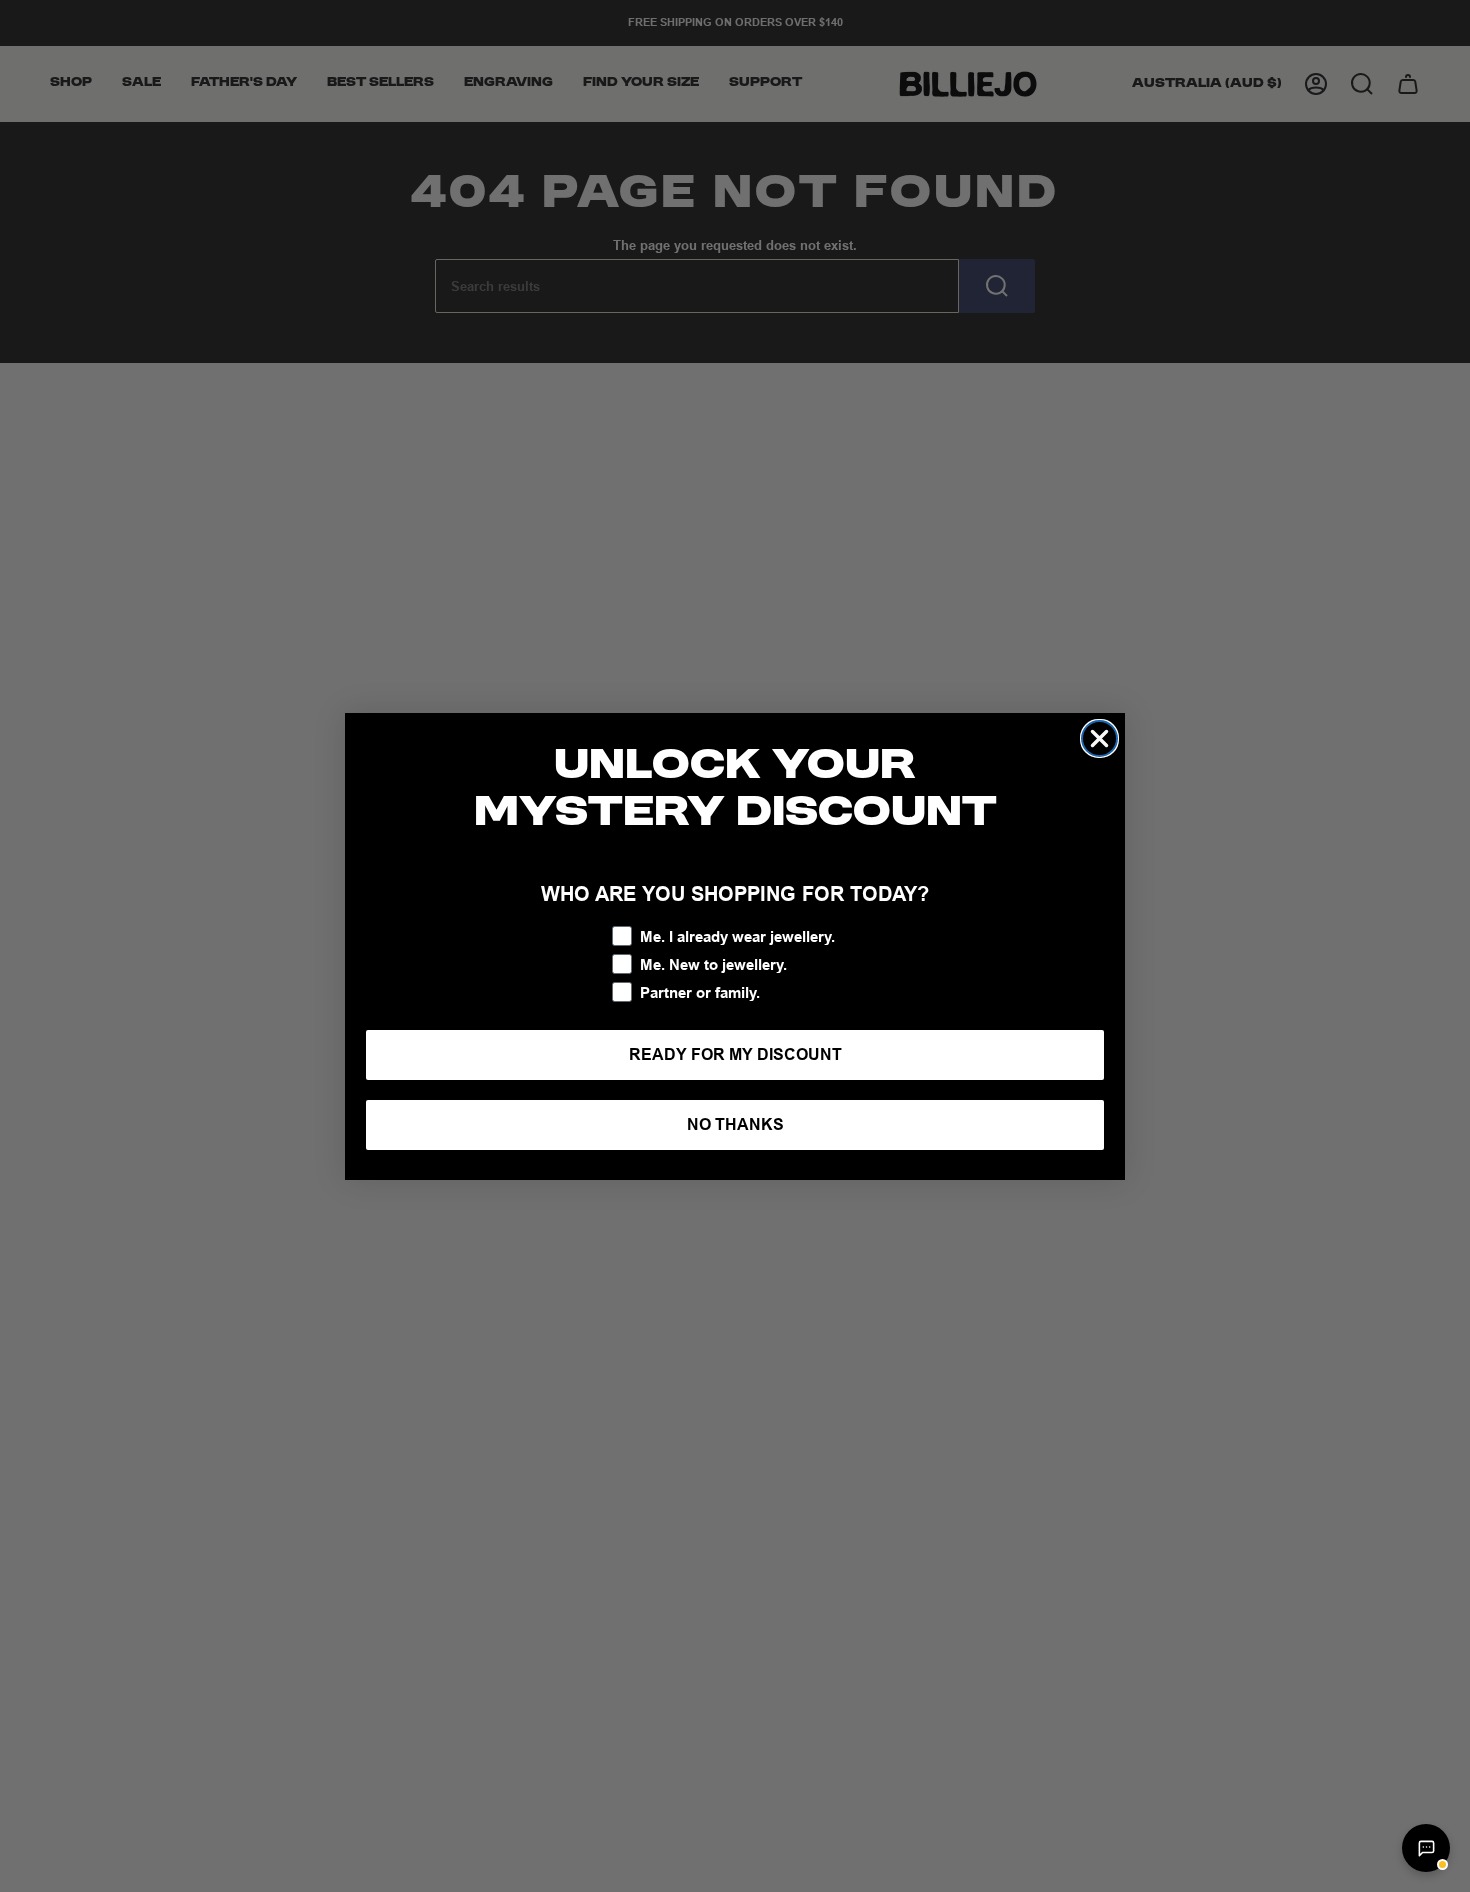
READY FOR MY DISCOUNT (735, 1054)
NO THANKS (735, 1124)
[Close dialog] (1099, 738)
